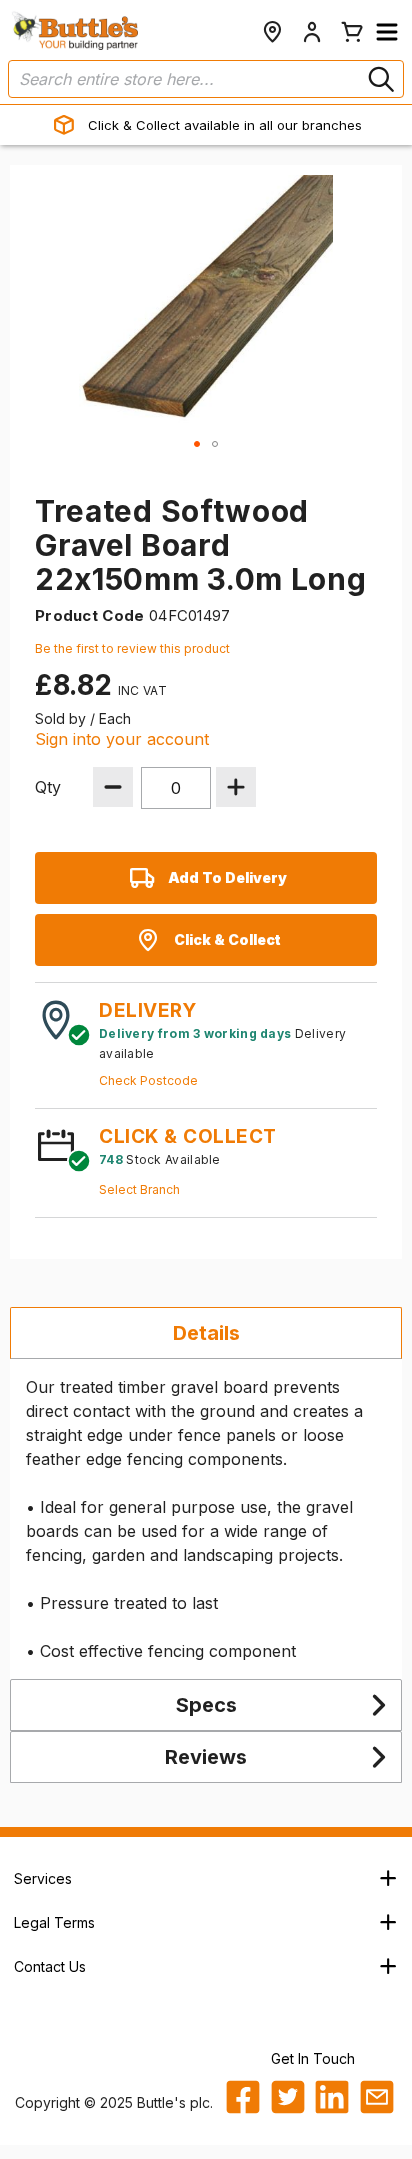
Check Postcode (148, 1080)
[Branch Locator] (272, 32)
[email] (377, 2097)
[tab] (206, 1333)
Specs (206, 1705)
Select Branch (139, 1189)
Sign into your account (122, 739)
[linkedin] (332, 2097)
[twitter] (288, 2097)
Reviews (206, 1757)
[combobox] (206, 79)
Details (206, 1333)
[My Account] (312, 32)
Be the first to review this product (132, 648)
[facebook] (243, 2097)
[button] (387, 32)
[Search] (379, 79)
